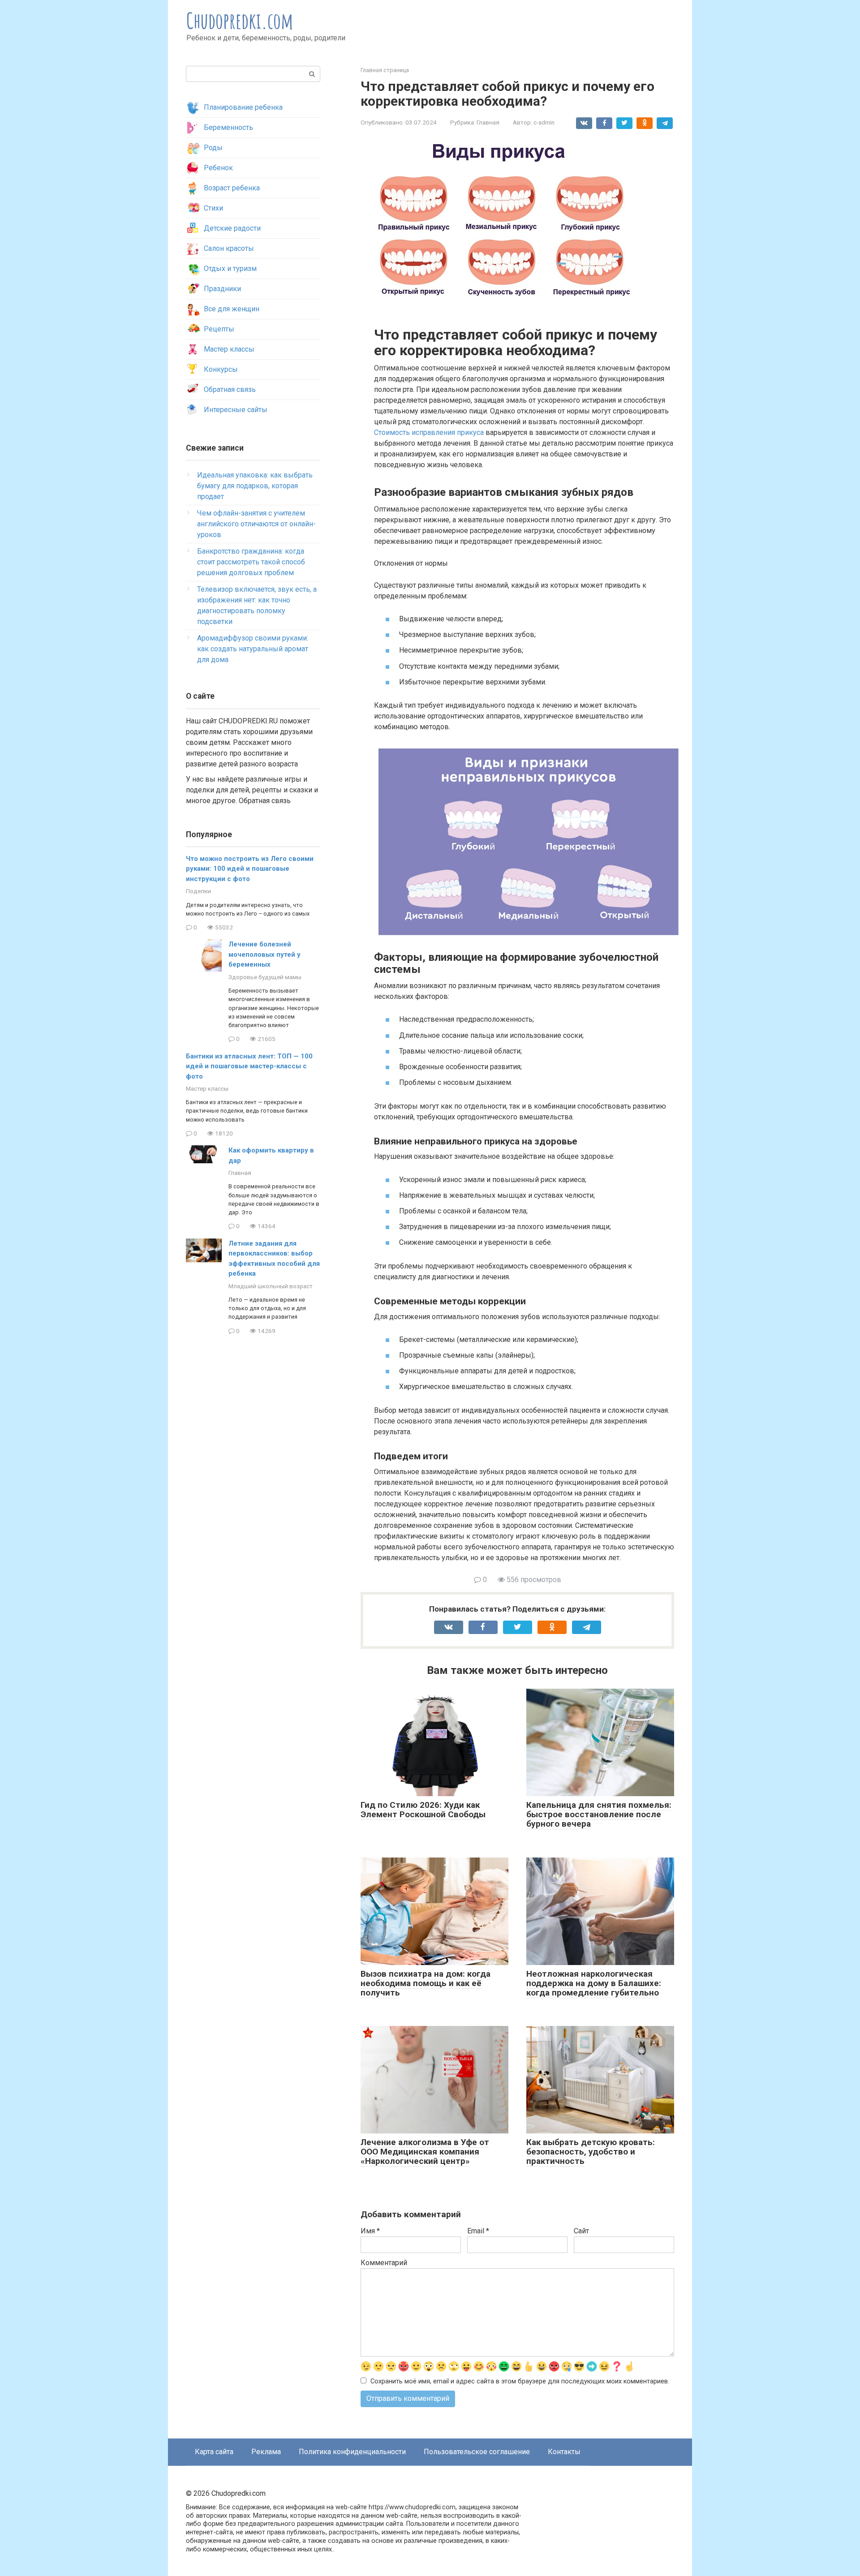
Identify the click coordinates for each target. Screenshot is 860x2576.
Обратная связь (230, 389)
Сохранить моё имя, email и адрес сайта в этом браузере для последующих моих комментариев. (520, 2381)
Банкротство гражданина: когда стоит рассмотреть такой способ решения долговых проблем (251, 562)
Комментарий (384, 2263)
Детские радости (232, 228)
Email (478, 2231)
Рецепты (219, 329)
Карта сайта (214, 2452)
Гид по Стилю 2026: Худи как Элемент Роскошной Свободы (423, 1810)
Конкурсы (221, 369)
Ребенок (218, 168)
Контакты (564, 2452)
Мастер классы (229, 349)
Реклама (266, 2452)
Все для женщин (232, 309)
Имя (370, 2231)
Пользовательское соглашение (477, 2452)
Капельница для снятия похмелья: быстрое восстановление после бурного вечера (599, 1814)
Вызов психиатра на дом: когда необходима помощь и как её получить (426, 1983)
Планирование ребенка (243, 107)
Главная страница (385, 70)
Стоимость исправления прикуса (429, 432)
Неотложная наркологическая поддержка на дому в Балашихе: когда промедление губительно (594, 1983)
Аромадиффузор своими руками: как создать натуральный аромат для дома (253, 649)
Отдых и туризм (230, 269)
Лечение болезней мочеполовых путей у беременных (264, 954)
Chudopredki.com (240, 20)
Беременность (228, 127)
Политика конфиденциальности (352, 2452)
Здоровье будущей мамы (265, 977)
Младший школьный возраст (271, 1286)
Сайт (581, 2231)
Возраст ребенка (232, 188)
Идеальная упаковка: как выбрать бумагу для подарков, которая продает (255, 486)
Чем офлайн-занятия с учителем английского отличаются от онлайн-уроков (256, 524)
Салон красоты (229, 248)
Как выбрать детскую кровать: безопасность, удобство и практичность (591, 2152)
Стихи (213, 208)
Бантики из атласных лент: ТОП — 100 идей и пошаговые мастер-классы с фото (249, 1066)
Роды (213, 148)
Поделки (198, 891)
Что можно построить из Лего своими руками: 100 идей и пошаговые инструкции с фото (250, 869)
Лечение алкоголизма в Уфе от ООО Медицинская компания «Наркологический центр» (425, 2152)
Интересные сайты (236, 410)
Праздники (222, 289)
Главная (488, 122)
